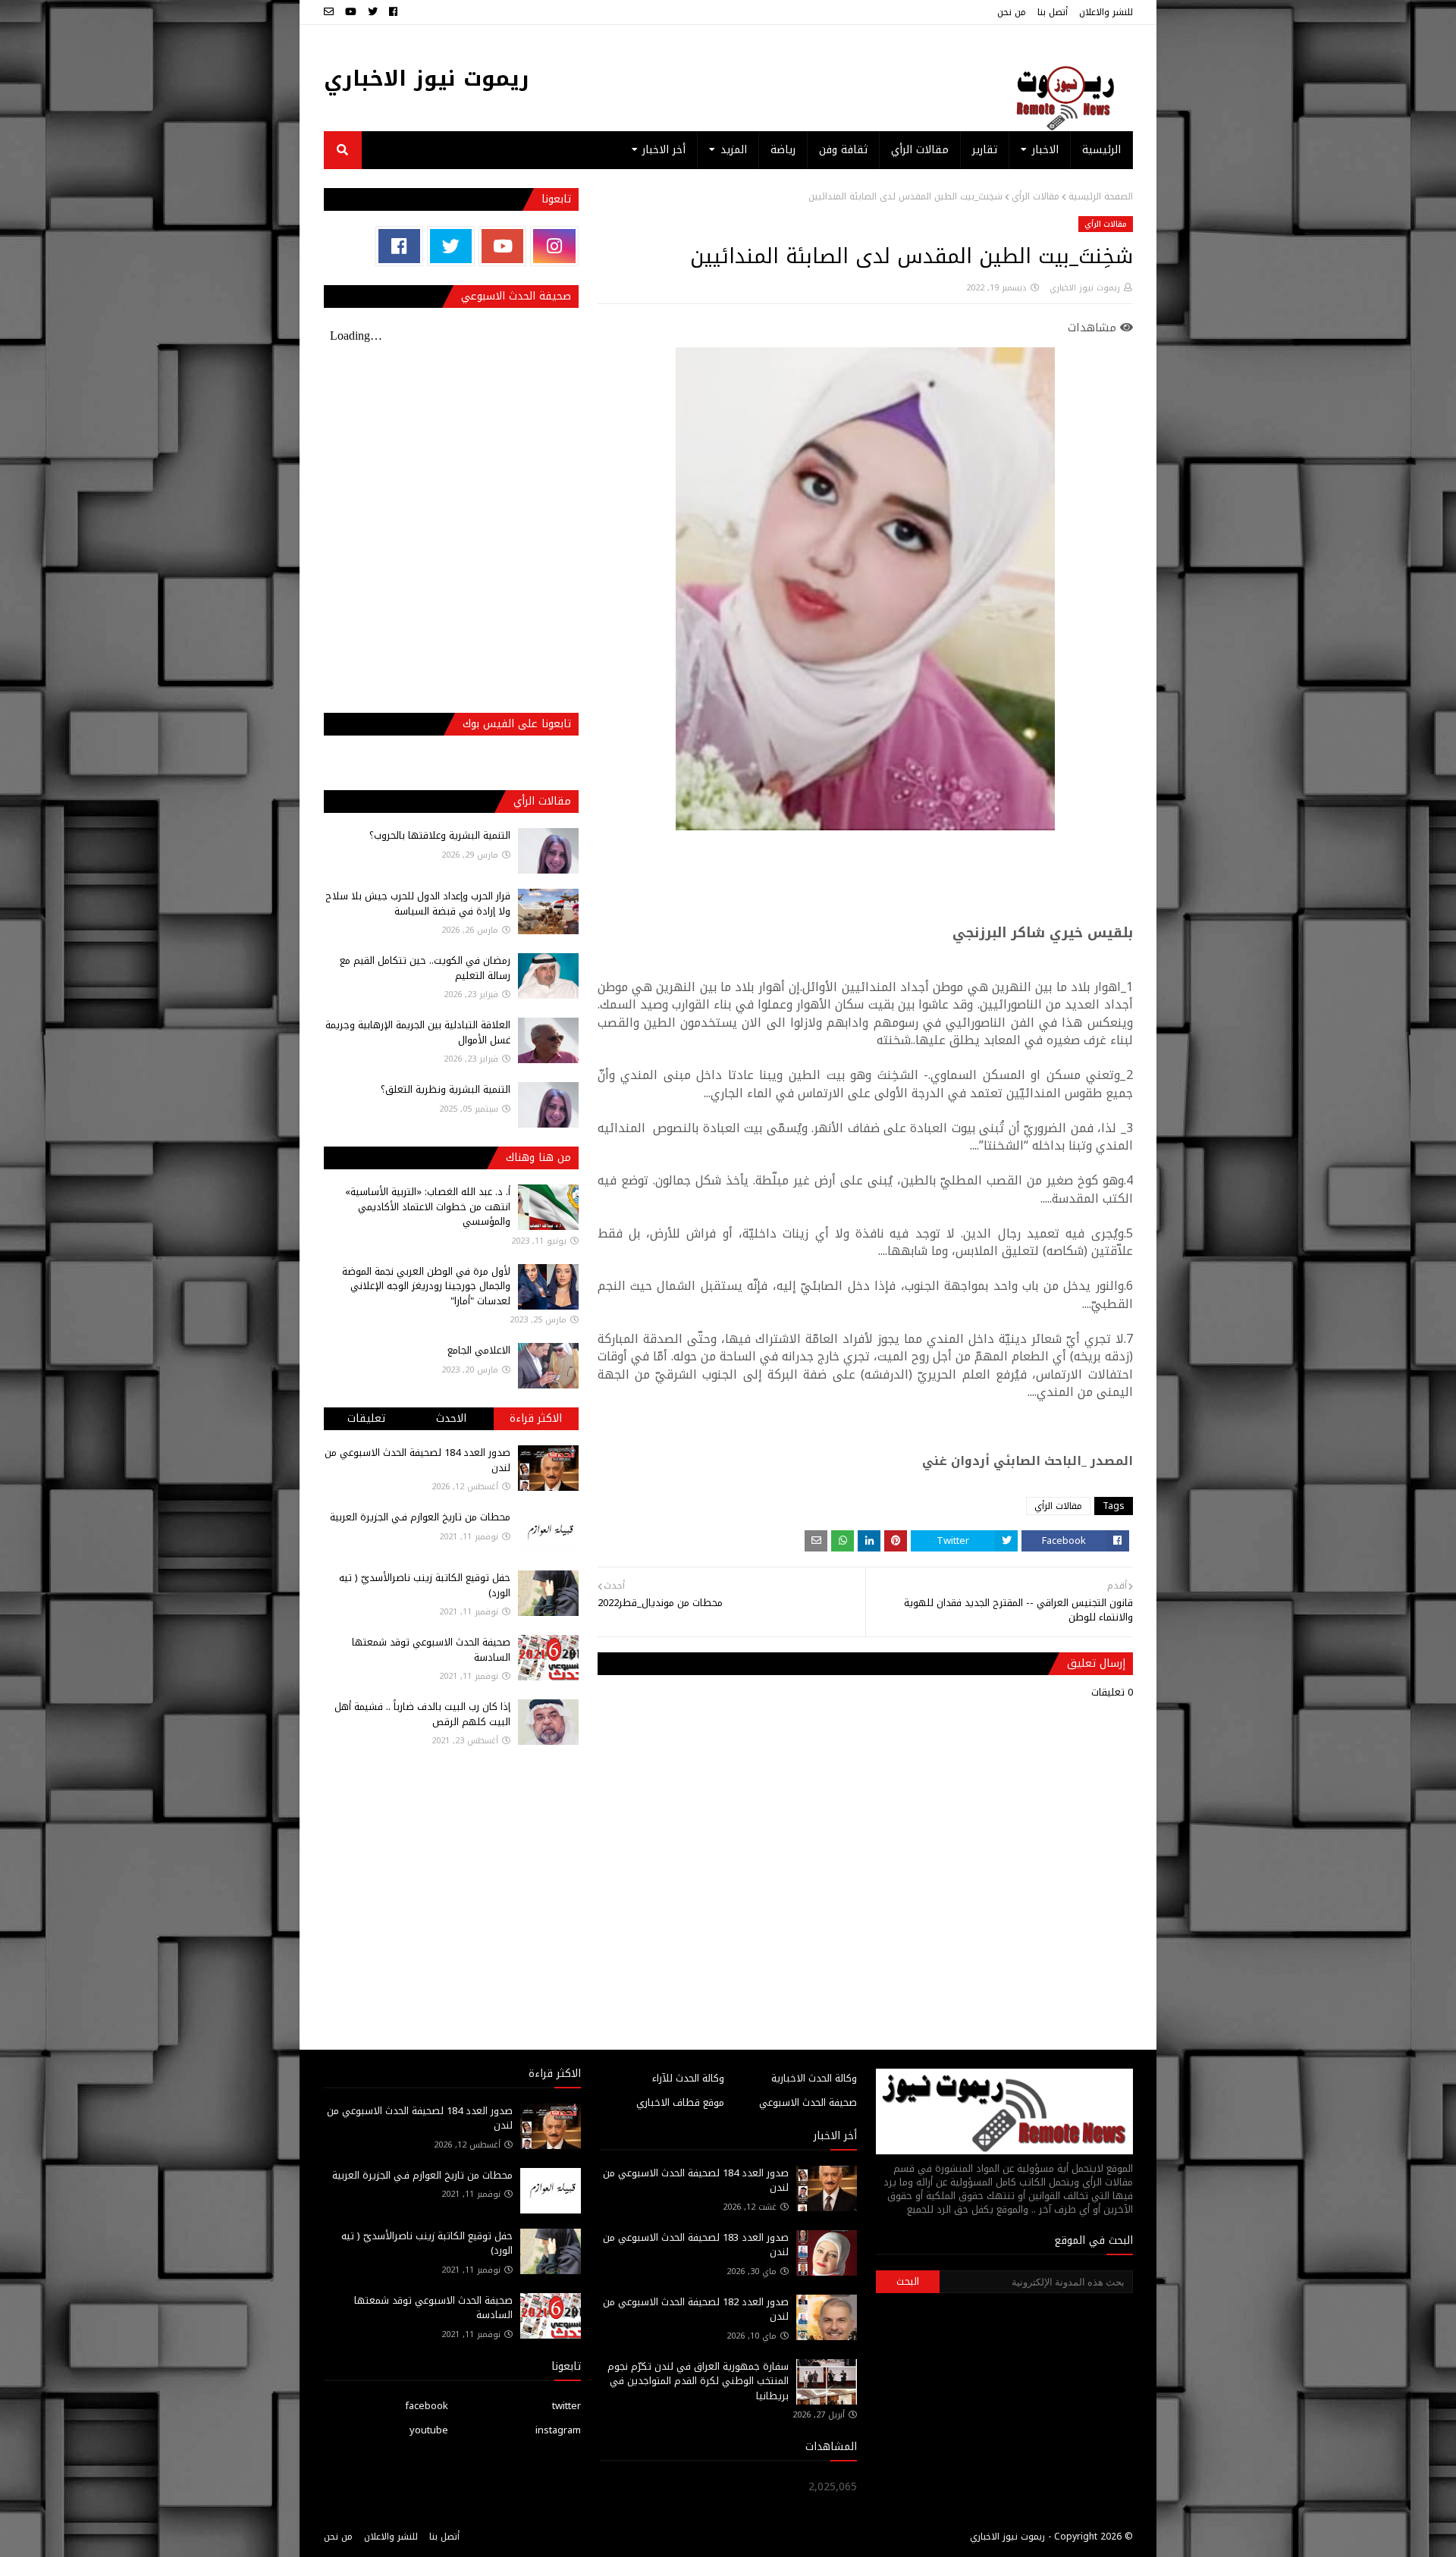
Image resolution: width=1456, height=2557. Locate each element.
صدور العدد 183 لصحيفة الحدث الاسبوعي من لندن (696, 2245)
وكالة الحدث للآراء (688, 2078)
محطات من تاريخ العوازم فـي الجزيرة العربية (420, 1517)
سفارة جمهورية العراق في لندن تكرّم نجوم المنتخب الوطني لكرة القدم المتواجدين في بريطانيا (698, 2381)
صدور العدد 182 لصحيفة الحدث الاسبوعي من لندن (696, 2309)
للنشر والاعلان (1106, 12)
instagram (558, 2430)
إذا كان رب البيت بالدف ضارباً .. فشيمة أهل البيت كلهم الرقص (422, 1714)
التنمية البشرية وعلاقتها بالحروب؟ (440, 835)
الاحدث (451, 1418)
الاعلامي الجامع (479, 1350)
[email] (331, 12)
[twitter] (373, 12)
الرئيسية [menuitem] (1101, 150)
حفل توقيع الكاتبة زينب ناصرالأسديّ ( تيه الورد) (425, 1585)
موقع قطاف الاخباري (680, 2102)
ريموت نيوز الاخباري (427, 78)
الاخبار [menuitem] (1045, 150)
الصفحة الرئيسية (1101, 196)
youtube (429, 2430)
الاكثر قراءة (536, 1418)
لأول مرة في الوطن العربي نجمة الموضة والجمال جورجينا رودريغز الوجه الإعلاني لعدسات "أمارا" (426, 1286)
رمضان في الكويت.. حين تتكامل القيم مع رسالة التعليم (425, 968)
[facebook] (393, 12)
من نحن (1012, 12)
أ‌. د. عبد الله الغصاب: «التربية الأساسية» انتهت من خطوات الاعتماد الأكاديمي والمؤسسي (428, 1206)
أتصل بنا (1053, 12)
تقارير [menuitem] (985, 150)
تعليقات (366, 1418)
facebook (427, 2406)
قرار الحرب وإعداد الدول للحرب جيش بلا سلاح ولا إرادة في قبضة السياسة (418, 904)
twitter (566, 2406)
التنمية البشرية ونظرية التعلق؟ (446, 1089)
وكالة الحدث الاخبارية (814, 2078)
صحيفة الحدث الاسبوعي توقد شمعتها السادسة (431, 1650)
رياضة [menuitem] (783, 150)
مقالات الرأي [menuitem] (920, 150)
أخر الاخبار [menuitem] (664, 150)
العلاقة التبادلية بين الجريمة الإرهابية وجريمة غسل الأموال (418, 1032)
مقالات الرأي (1036, 196)
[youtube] (351, 12)
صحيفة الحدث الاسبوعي (808, 2102)
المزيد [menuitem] (734, 150)
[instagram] (554, 246)
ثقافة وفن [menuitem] (843, 150)
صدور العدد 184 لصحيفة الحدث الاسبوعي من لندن (417, 1460)
